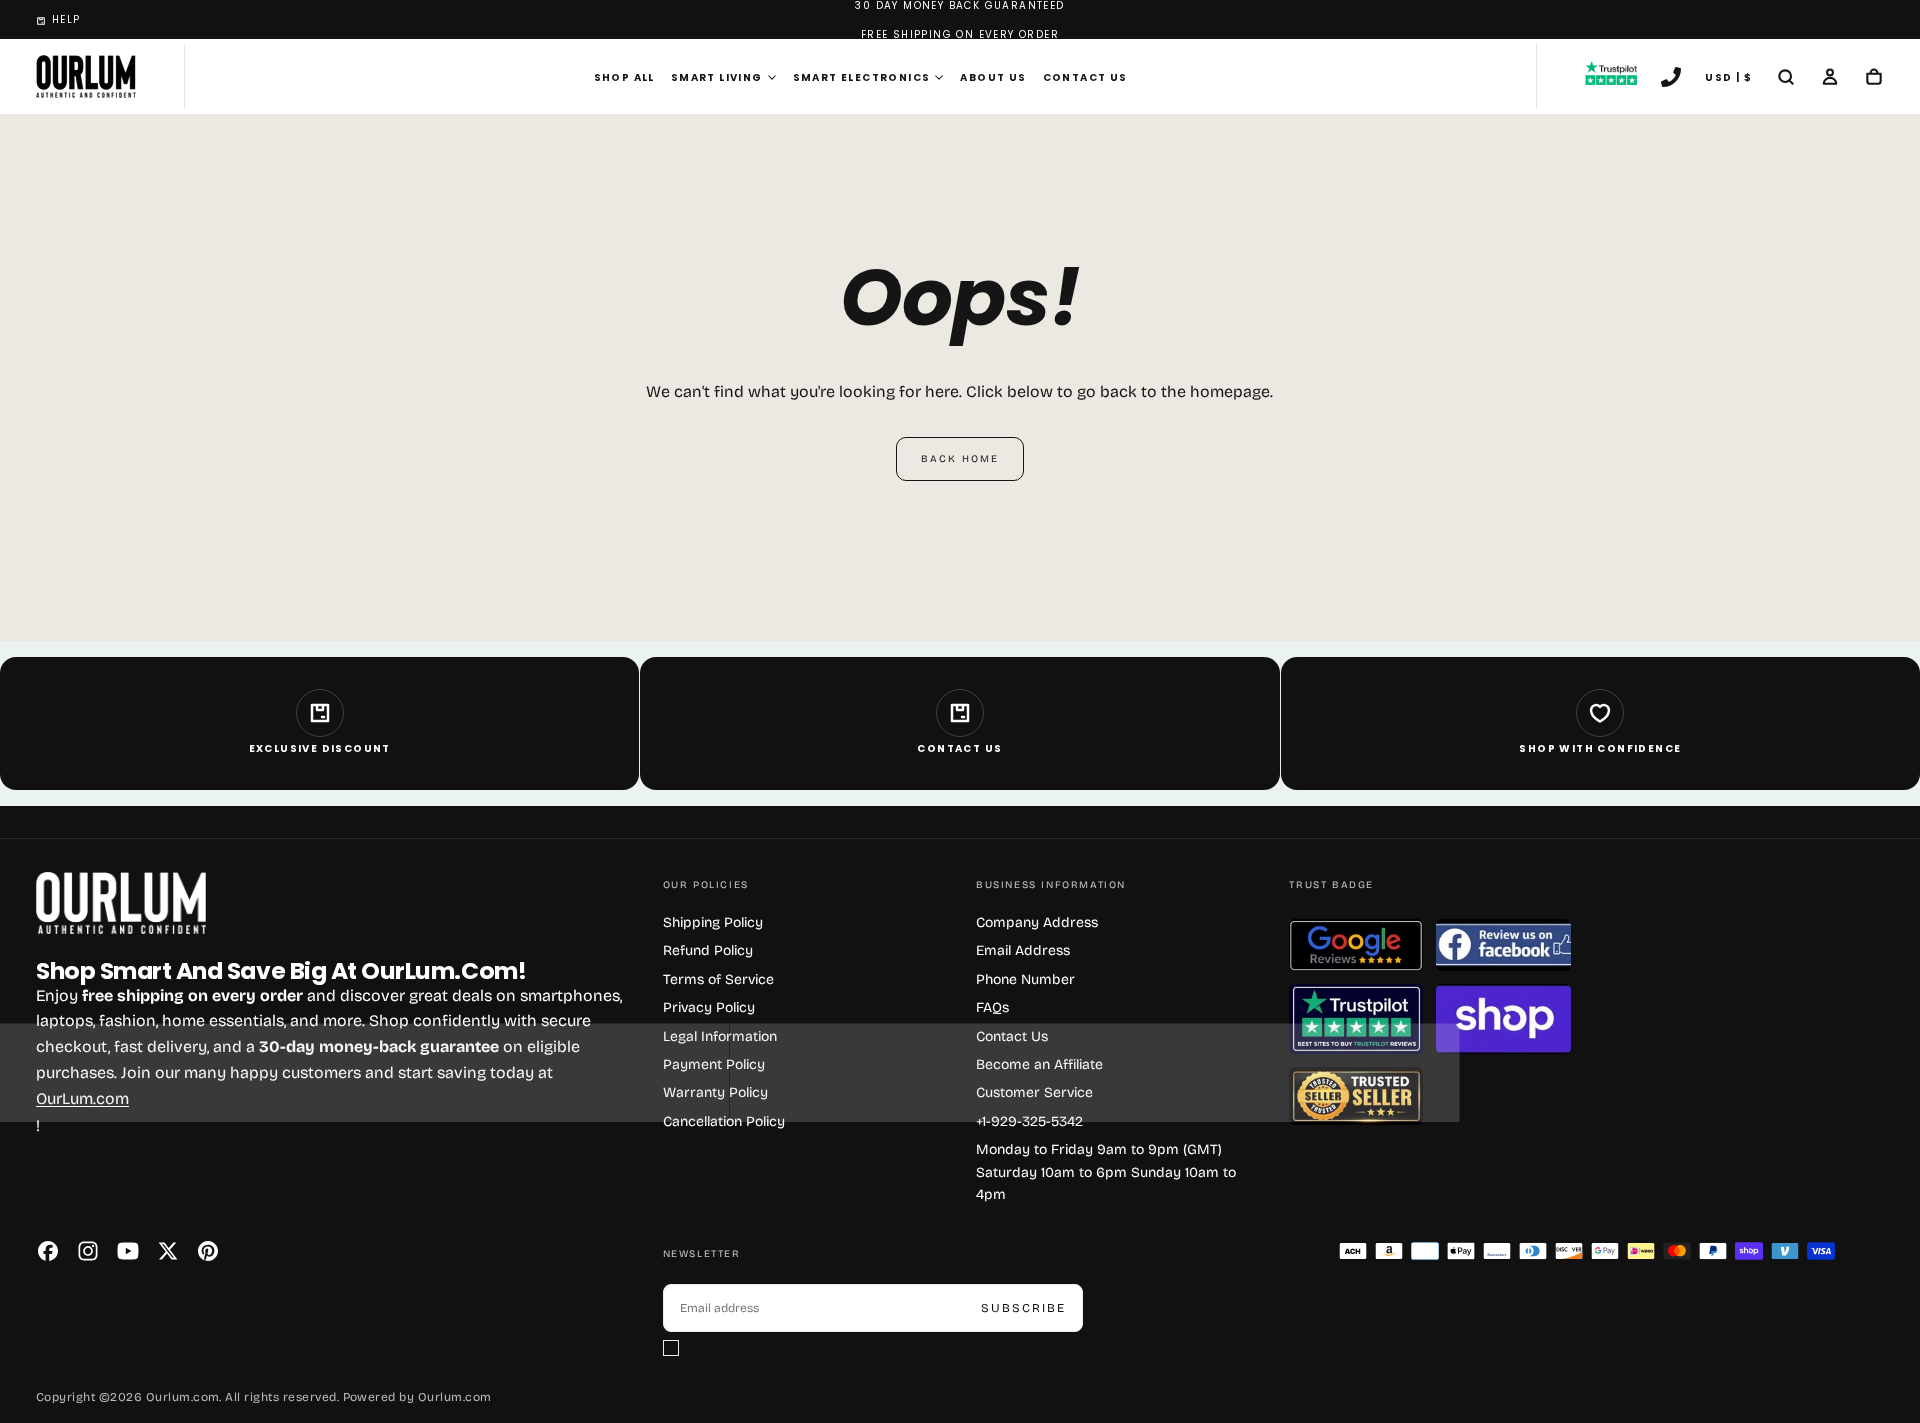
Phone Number (1025, 979)
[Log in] (1830, 79)
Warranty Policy (715, 1092)
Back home (960, 459)
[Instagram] (88, 1251)
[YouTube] (128, 1251)
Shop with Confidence (1600, 748)
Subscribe (1023, 1308)
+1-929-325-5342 (1029, 1121)
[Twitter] (168, 1251)
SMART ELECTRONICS (862, 77)
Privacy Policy (709, 1007)
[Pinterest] (208, 1251)
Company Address (1037, 922)
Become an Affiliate (1039, 1064)
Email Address (1023, 950)
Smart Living (717, 77)
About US (993, 77)
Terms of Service (718, 979)
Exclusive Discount (320, 748)
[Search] (1786, 79)
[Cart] (1874, 79)
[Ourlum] (121, 903)
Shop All (624, 77)
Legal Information (720, 1036)
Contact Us (1085, 77)
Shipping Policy (713, 922)
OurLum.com (82, 1098)
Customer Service (1034, 1092)
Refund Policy (708, 950)
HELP (66, 19)
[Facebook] (48, 1251)
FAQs (992, 1007)
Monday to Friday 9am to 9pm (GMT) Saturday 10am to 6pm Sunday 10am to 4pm (1106, 1172)
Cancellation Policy (724, 1121)
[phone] (1671, 79)
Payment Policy (714, 1064)
